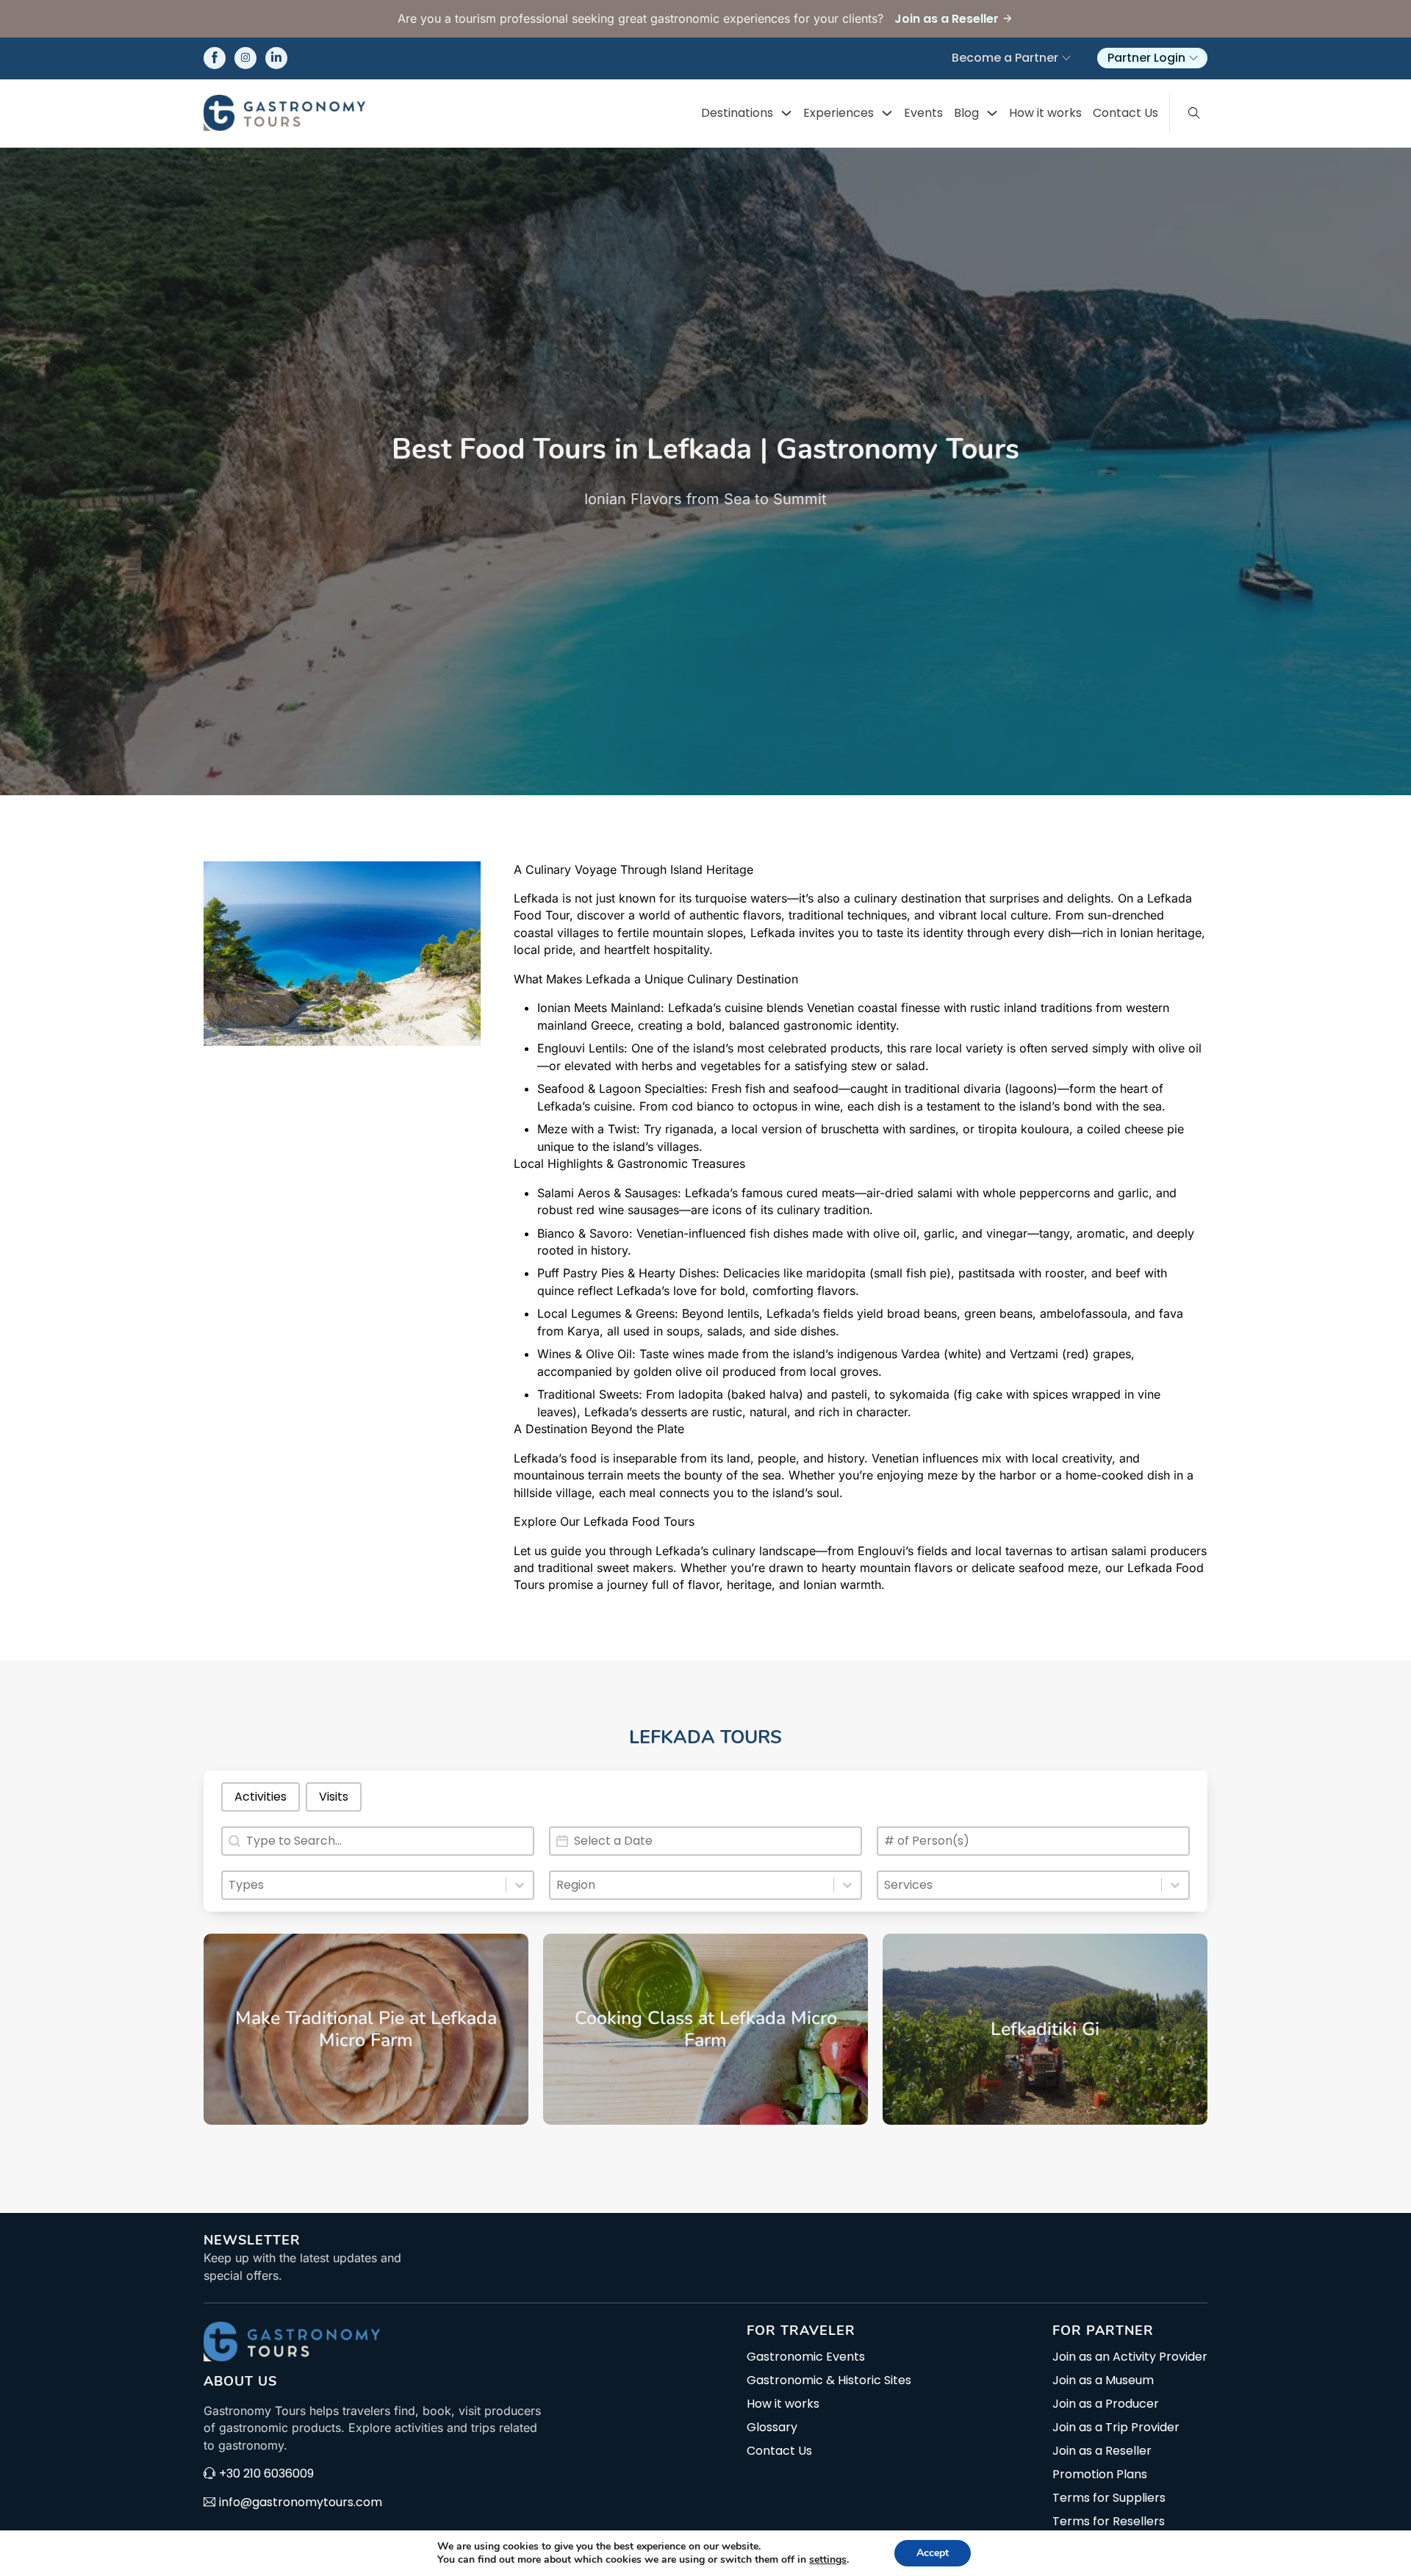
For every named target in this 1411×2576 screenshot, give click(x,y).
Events (923, 113)
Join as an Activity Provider (1130, 2357)
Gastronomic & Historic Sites (829, 2381)
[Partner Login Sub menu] (1193, 58)
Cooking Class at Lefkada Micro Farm (706, 2029)
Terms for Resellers (1109, 2522)
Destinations (737, 113)
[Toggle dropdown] (786, 113)
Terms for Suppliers (1109, 2498)
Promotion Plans (1100, 2475)
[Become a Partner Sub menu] (1066, 58)
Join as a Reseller (1102, 2451)
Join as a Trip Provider (1116, 2428)
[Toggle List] (520, 1885)
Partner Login (1146, 58)
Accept (933, 2553)
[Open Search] (1194, 113)
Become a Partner (1005, 58)
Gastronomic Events (806, 2357)
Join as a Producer (1106, 2404)
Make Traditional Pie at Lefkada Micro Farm (366, 2029)
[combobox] (364, 1885)
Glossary (772, 2428)
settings (828, 2560)
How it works (1045, 113)
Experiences (839, 113)
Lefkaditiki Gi (1045, 2029)
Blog (966, 113)
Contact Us (1125, 113)
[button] (261, 1797)
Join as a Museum (1103, 2381)
